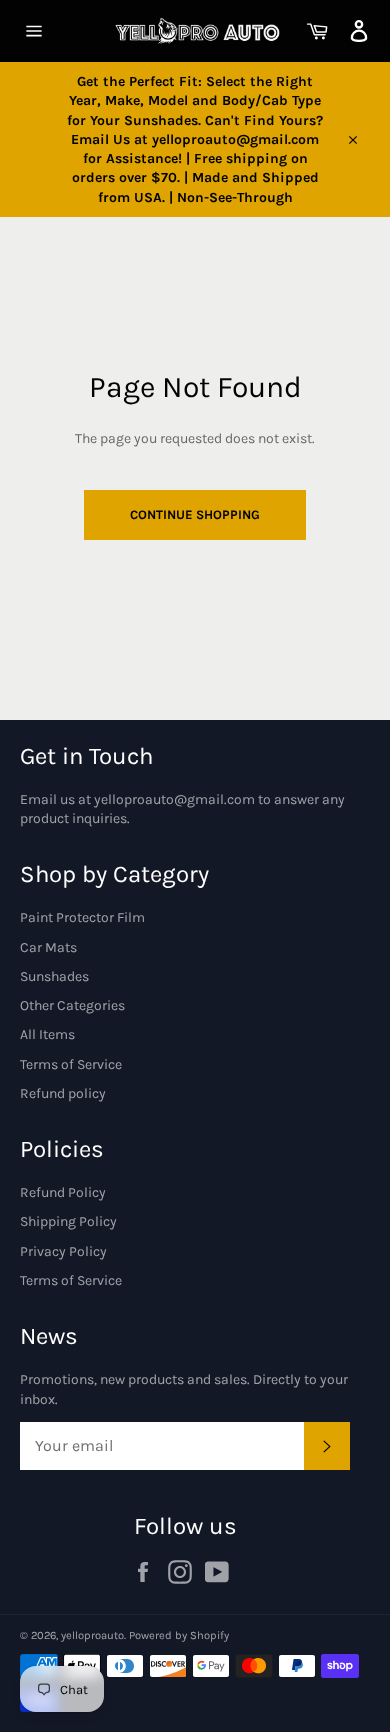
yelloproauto (92, 1635)
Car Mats (48, 947)
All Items (47, 1034)
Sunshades (54, 976)
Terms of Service (71, 1064)
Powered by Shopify (179, 1635)
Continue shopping (195, 514)
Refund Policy (63, 1192)
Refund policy (63, 1093)
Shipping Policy (68, 1221)
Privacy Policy (63, 1251)
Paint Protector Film (82, 917)
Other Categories (72, 1005)
